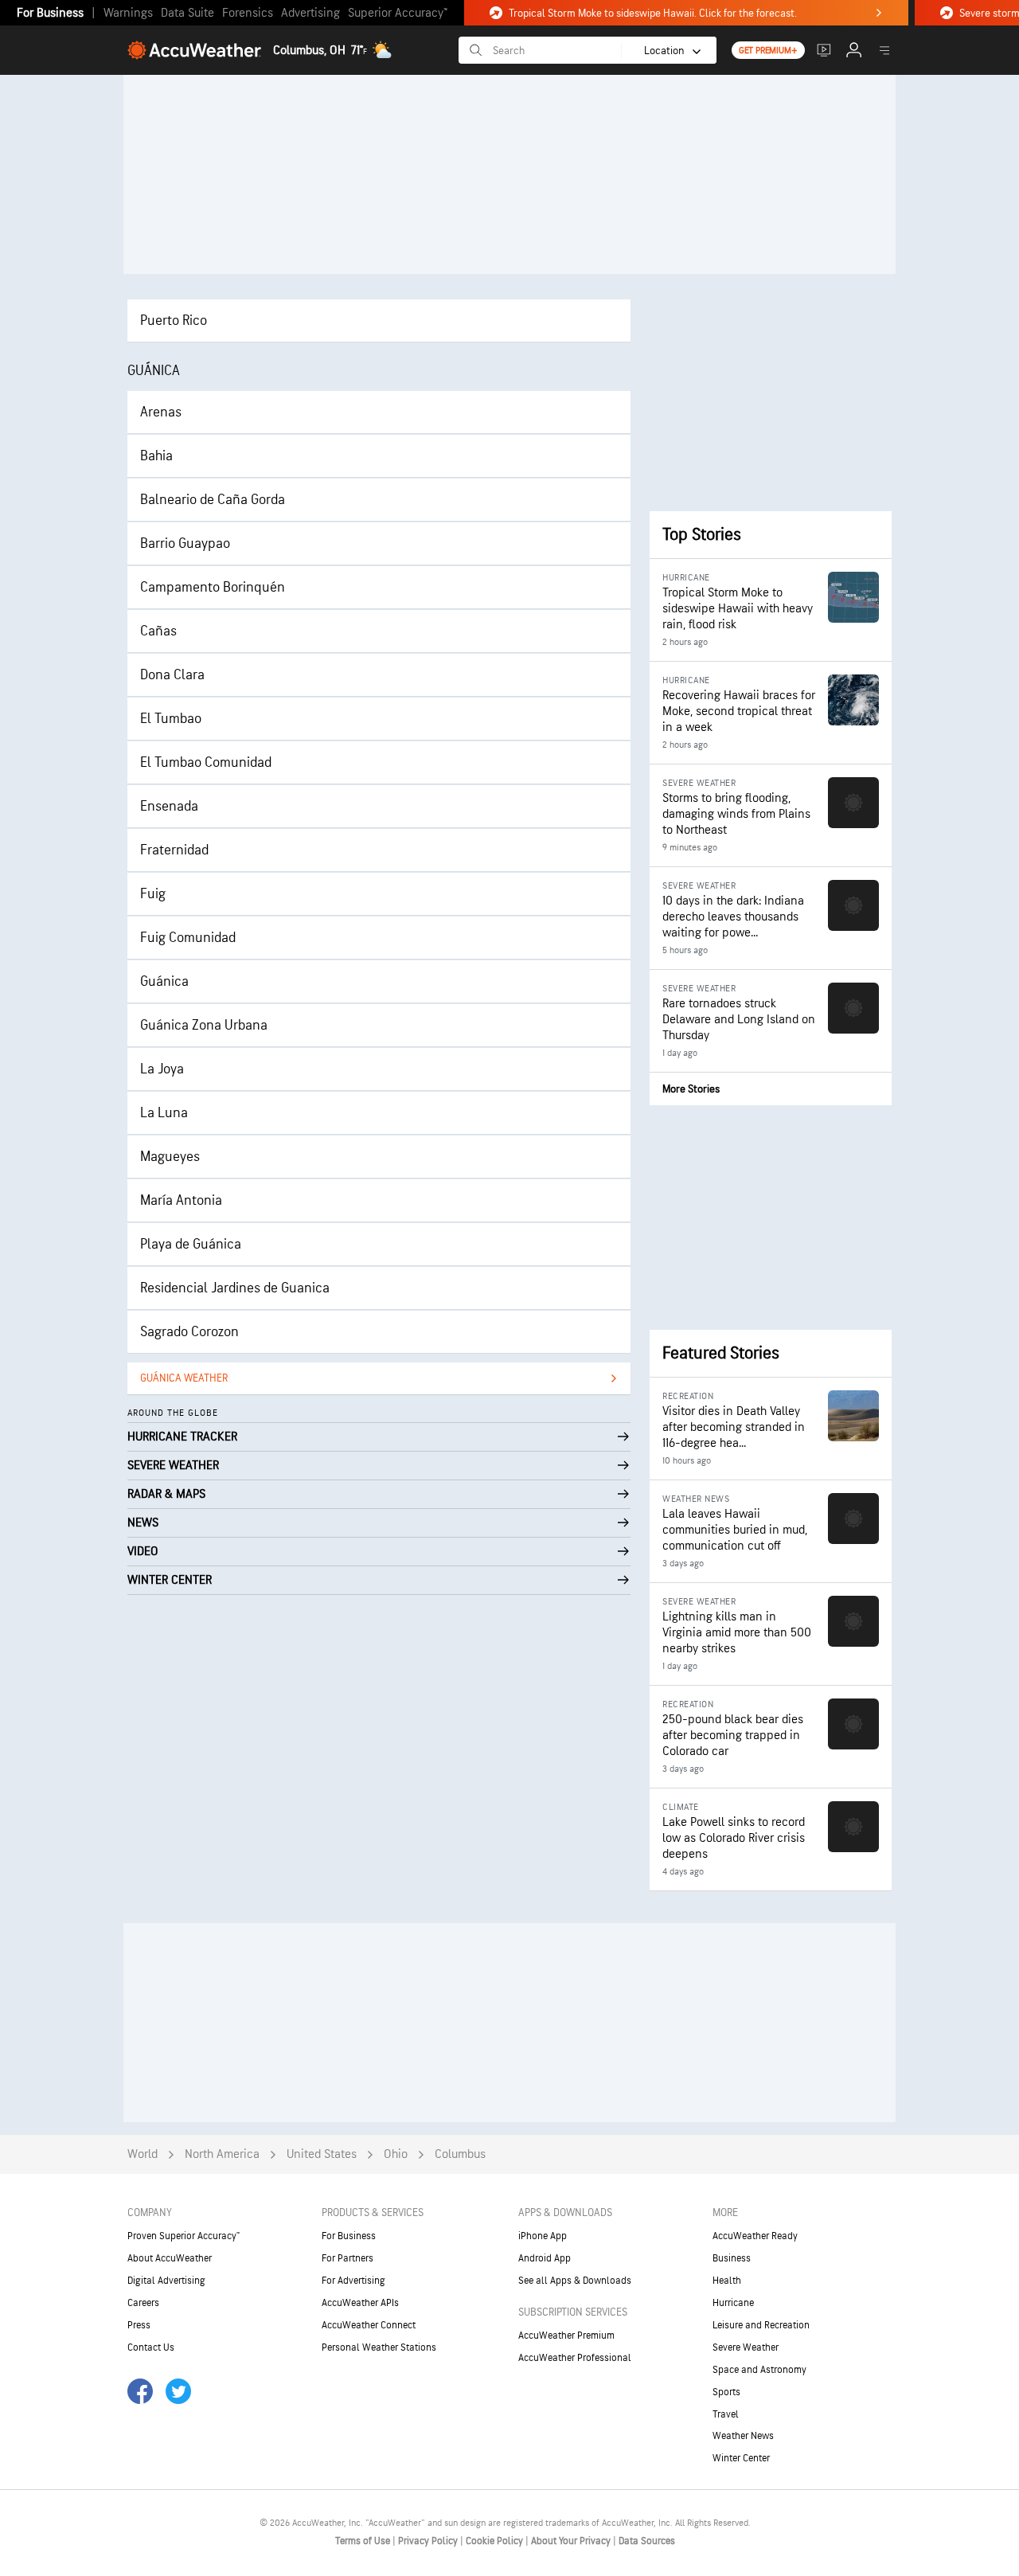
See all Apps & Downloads (575, 2281)
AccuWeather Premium (566, 2336)
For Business (50, 13)
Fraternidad (174, 850)
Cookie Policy (496, 2541)
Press (139, 2325)
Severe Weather (746, 2347)
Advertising (310, 13)
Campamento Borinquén (213, 587)
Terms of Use (364, 2541)
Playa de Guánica (191, 1244)
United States (322, 2154)
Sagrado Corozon (189, 1332)
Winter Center (741, 2458)
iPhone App (543, 2236)
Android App (545, 2258)
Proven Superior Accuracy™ (183, 2236)
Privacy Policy (429, 2541)
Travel (726, 2414)
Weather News (743, 2436)
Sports (726, 2392)
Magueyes (170, 1157)
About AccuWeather (170, 2258)
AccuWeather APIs (360, 2303)
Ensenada (169, 806)
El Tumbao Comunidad (206, 762)
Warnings (128, 13)
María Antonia (181, 1200)
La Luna (164, 1113)
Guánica (164, 981)
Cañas (158, 631)
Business (732, 2258)
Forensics (248, 13)
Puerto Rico (174, 321)
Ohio (396, 2154)
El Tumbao (171, 719)
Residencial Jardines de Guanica (235, 1288)
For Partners (347, 2258)
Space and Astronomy (759, 2370)
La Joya (162, 1069)
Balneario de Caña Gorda (213, 500)
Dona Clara (172, 675)
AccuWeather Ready (755, 2236)
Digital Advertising (166, 2281)
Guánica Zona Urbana (204, 1025)
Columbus (460, 2154)
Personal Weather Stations (379, 2347)
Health (727, 2281)
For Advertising (353, 2281)
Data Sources (647, 2541)
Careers (143, 2303)
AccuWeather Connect (369, 2325)
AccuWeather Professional (575, 2358)
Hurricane (733, 2303)
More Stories (691, 1089)
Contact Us (151, 2347)
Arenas (161, 412)
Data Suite (187, 13)
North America (222, 2154)
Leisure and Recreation (761, 2325)
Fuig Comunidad (188, 938)
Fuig (153, 894)
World (143, 2154)
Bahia (156, 456)
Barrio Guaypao (185, 543)
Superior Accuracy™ (398, 13)
